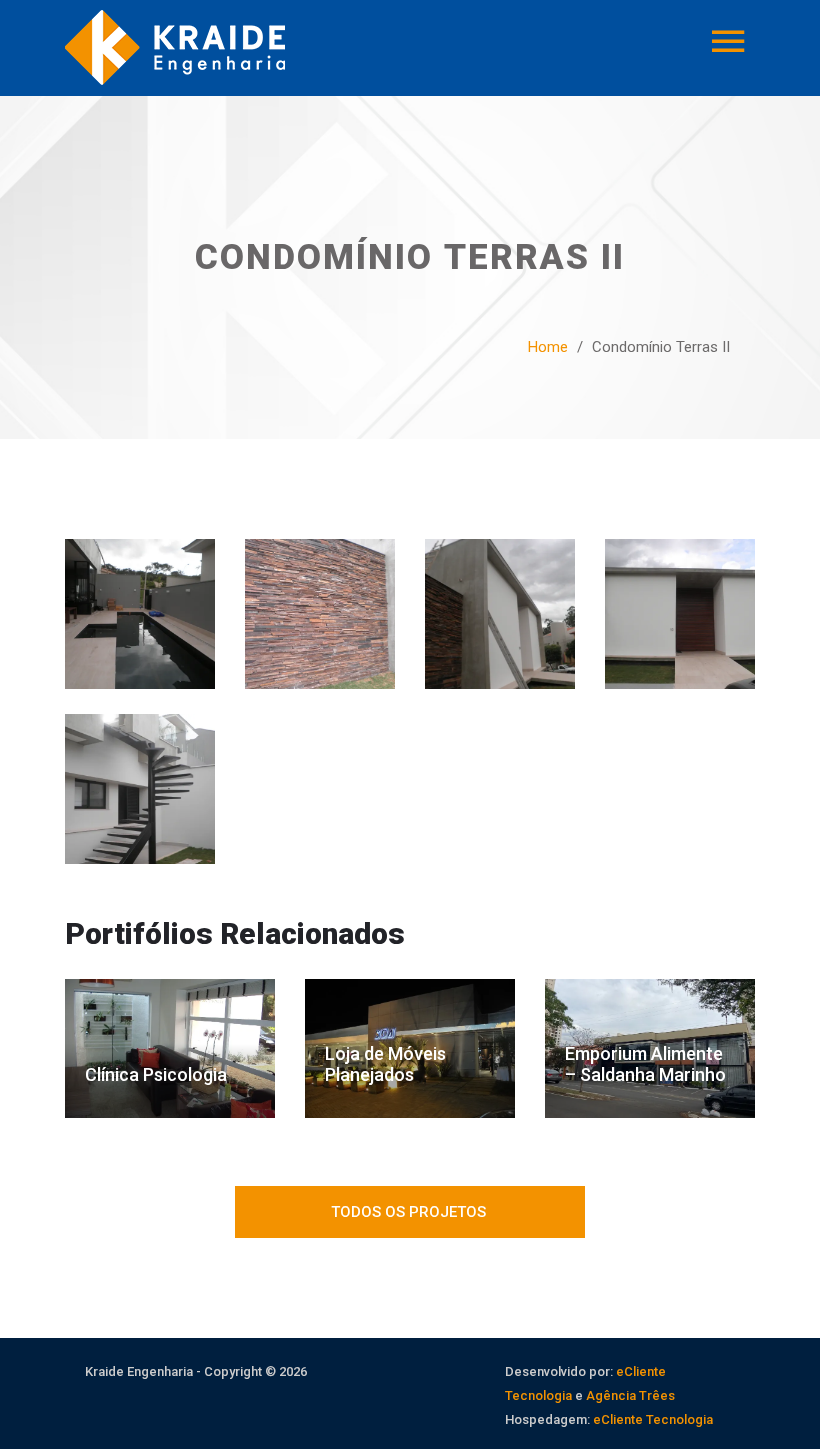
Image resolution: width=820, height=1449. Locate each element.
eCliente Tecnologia (653, 1419)
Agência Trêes (630, 1395)
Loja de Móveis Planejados (385, 1064)
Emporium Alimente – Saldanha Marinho (645, 1064)
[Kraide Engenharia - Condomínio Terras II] (140, 625)
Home (548, 347)
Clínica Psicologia (156, 1074)
